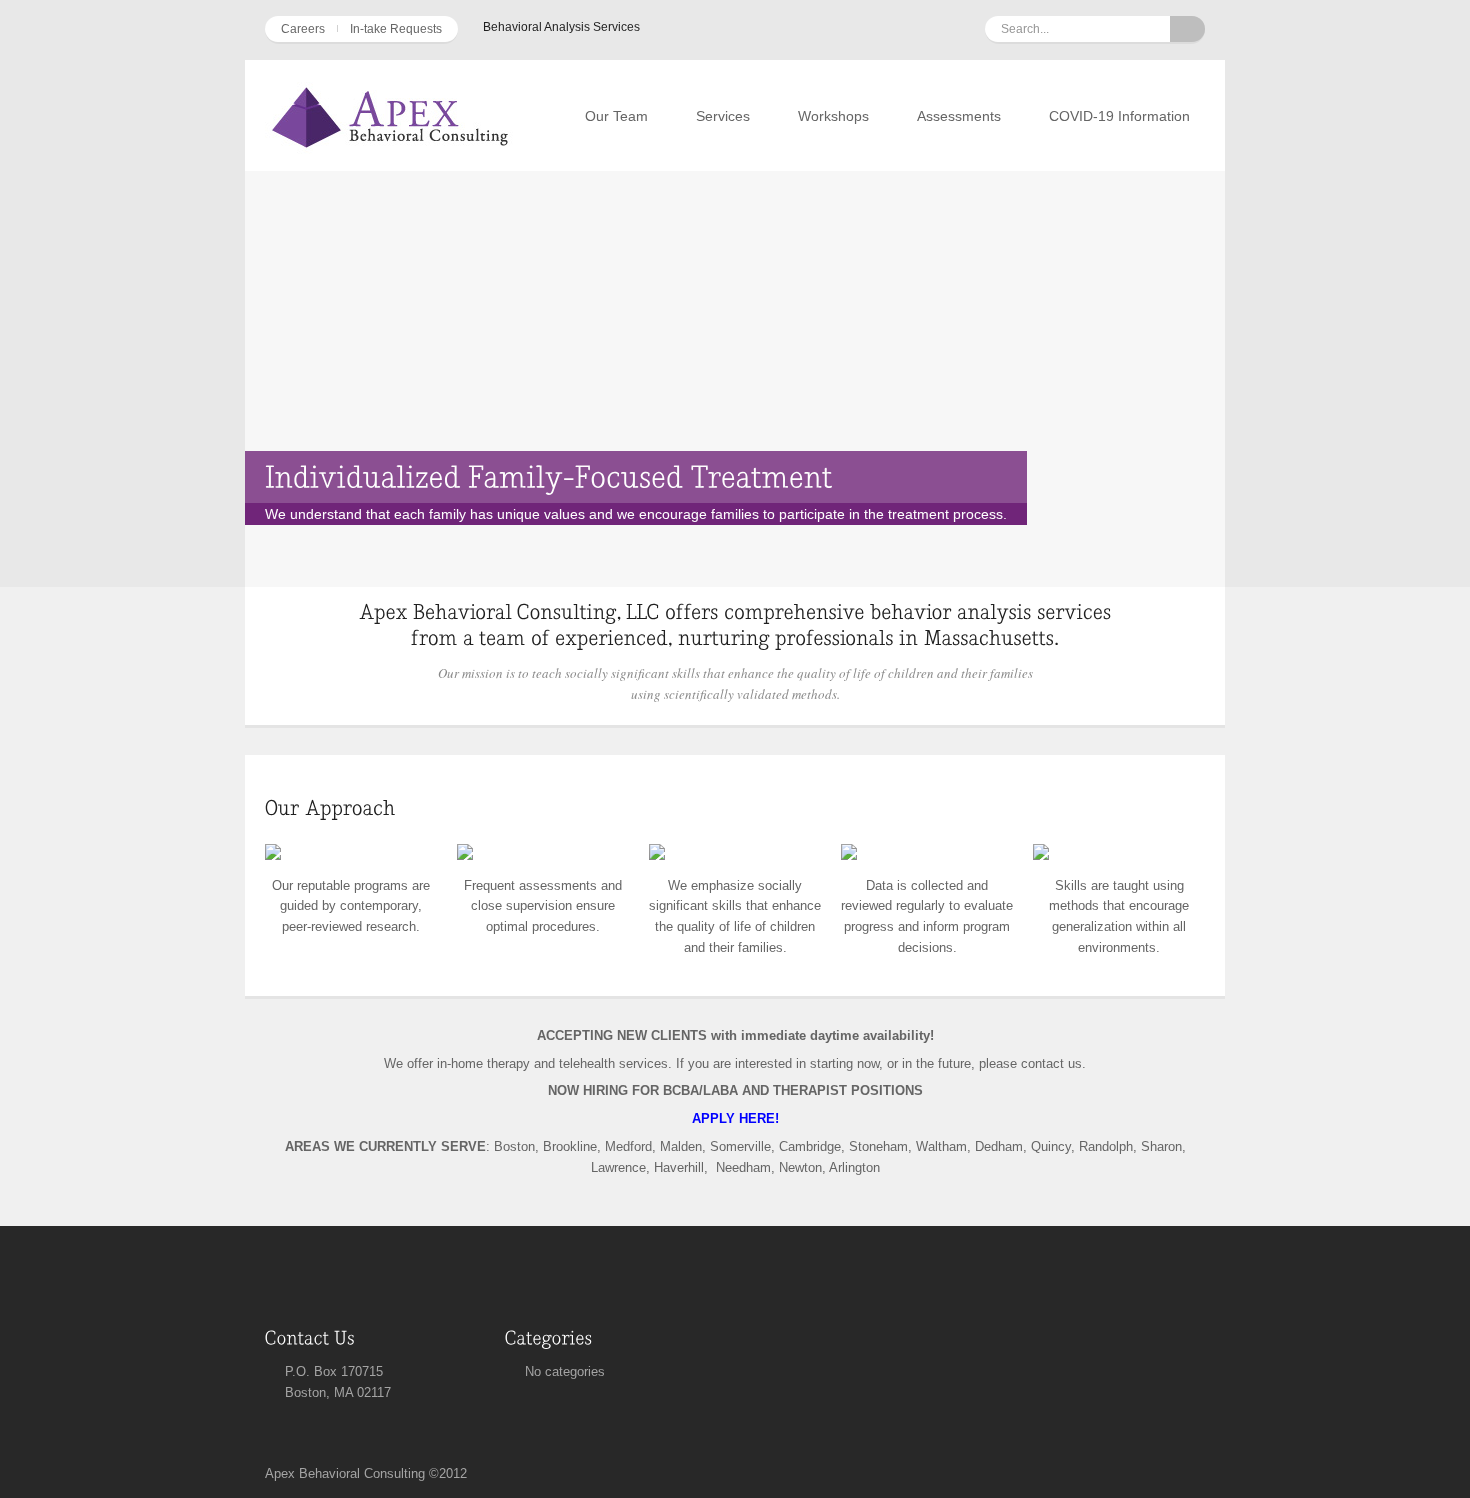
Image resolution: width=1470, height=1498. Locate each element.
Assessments (959, 116)
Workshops (833, 116)
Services (723, 116)
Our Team (616, 116)
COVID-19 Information (1119, 116)
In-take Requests (396, 29)
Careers (303, 29)
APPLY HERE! (735, 1118)
